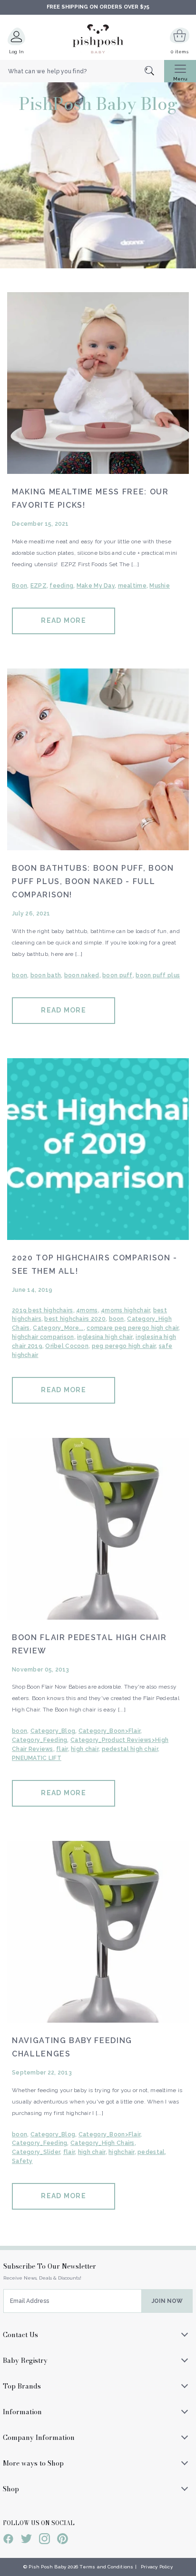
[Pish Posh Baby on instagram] (44, 2540)
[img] (98, 383)
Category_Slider (36, 2152)
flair (62, 1749)
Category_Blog (53, 1731)
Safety (22, 2161)
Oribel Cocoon (67, 1346)
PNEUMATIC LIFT (37, 1758)
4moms (87, 1310)
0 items (180, 52)
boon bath (46, 975)
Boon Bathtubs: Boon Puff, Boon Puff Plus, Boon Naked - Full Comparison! (93, 881)
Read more (63, 620)
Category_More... (58, 1328)
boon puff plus (158, 975)
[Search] (154, 72)
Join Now (167, 2301)
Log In (17, 52)
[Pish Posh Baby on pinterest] (63, 2540)
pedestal (151, 2152)
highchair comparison (43, 1337)
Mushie (160, 586)
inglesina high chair (105, 1337)
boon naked (82, 975)
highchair (122, 2152)
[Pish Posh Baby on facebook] (8, 2540)
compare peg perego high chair (132, 1328)
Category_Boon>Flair (109, 1731)
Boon (20, 586)
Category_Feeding (39, 1740)
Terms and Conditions (106, 2567)
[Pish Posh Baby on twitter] (26, 2540)
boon (20, 975)
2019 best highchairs (43, 1310)
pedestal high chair (130, 1749)
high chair (85, 1749)
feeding (61, 586)
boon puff (118, 975)
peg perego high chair (124, 1346)
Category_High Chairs (103, 2143)
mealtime (132, 586)
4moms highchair (125, 1310)
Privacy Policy (157, 2567)
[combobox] (82, 71)
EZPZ (39, 586)
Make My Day (96, 586)
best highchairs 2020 (75, 1319)
